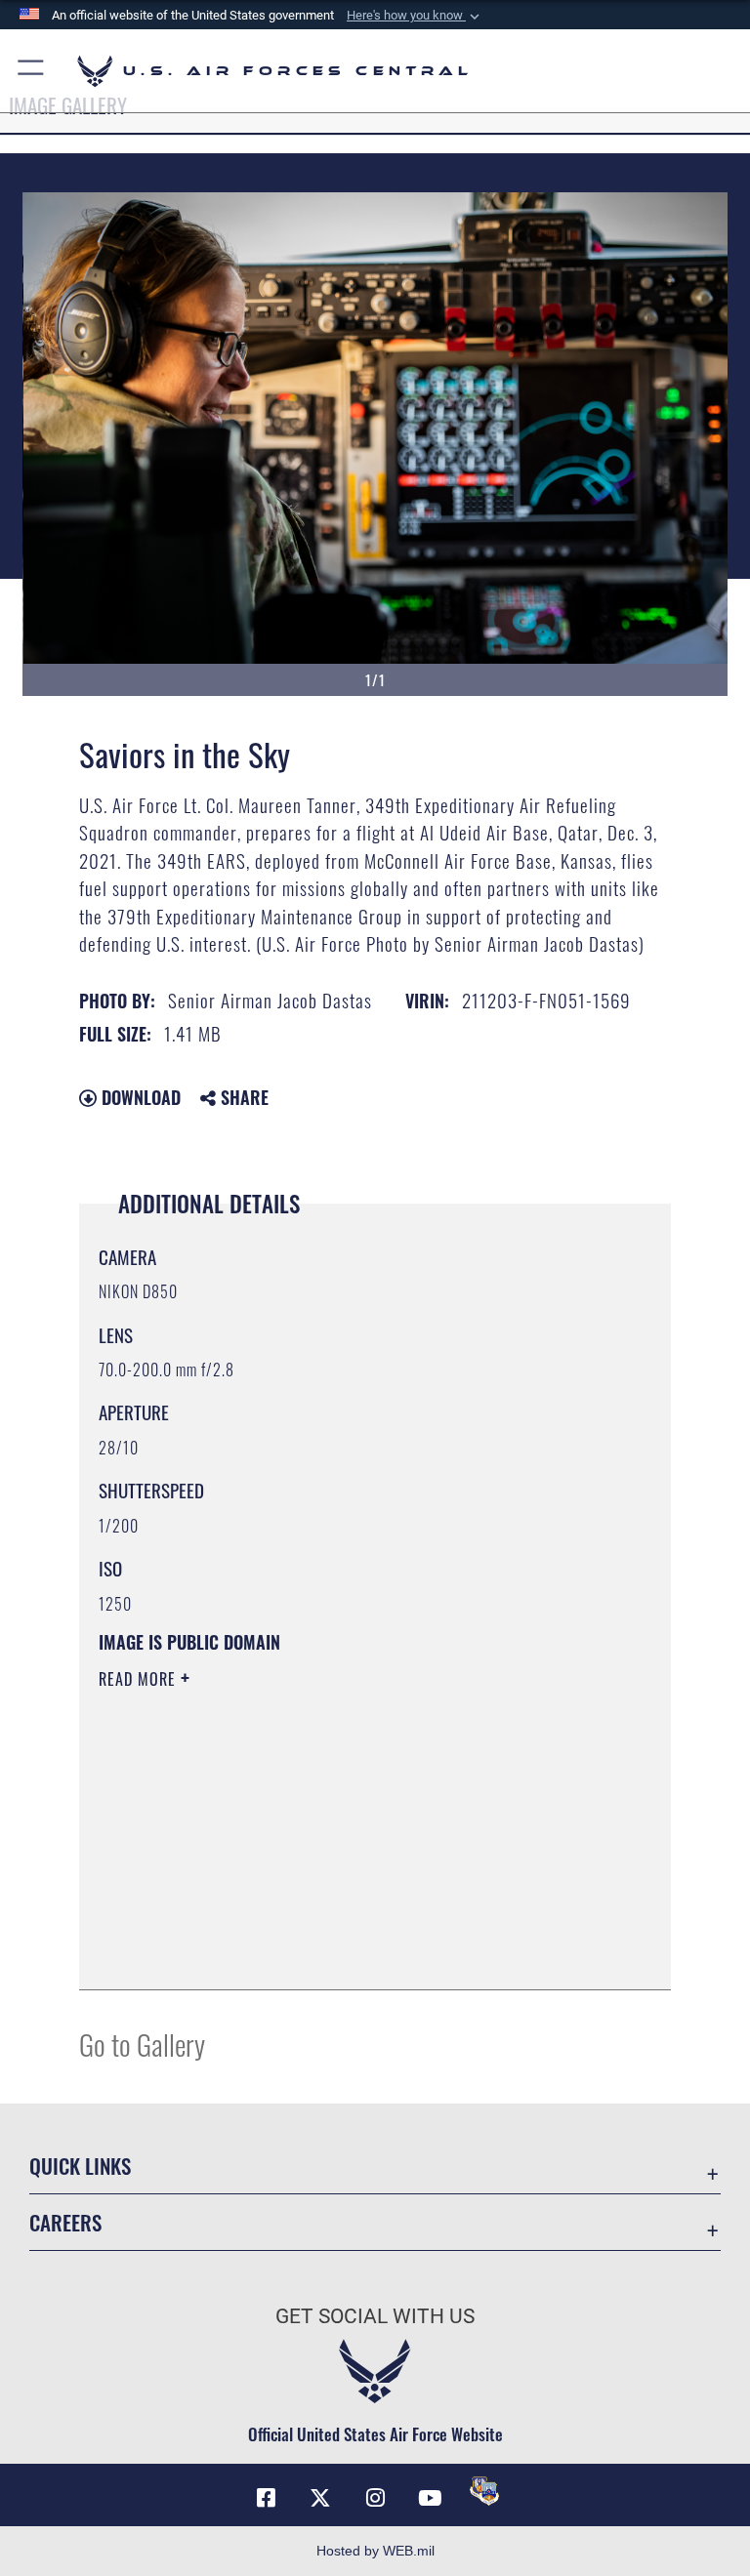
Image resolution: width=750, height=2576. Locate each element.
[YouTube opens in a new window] (430, 2498)
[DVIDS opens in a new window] (484, 2491)
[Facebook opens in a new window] (266, 2498)
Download (139, 1097)
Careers (65, 2222)
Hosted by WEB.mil (375, 2551)
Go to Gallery (142, 2044)
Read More (140, 1679)
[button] (415, 16)
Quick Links (80, 2166)
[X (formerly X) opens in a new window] (320, 2498)
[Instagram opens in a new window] (375, 2498)
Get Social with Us (375, 2316)
